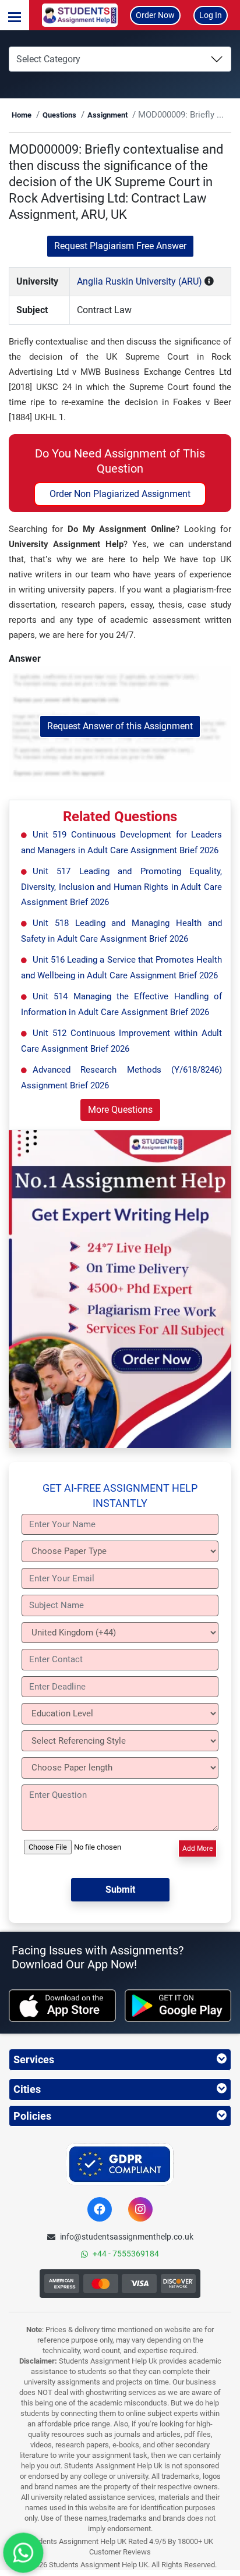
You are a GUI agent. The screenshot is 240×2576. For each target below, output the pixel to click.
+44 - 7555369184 (126, 2254)
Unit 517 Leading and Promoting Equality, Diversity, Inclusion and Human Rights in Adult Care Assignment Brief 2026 (121, 887)
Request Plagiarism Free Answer (120, 246)
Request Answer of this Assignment (120, 726)
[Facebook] (100, 2209)
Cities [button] (27, 2089)
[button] (15, 15)
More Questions (120, 1110)
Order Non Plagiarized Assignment (120, 494)
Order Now (155, 15)
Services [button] (34, 2059)
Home (22, 115)
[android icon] (178, 2006)
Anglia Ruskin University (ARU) (140, 281)
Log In (211, 15)
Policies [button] (32, 2116)
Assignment (107, 115)
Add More (197, 1848)
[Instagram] (140, 2209)
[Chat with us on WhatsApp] (23, 2553)
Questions (59, 115)
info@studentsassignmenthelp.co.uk (127, 2237)
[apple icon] (62, 2006)
